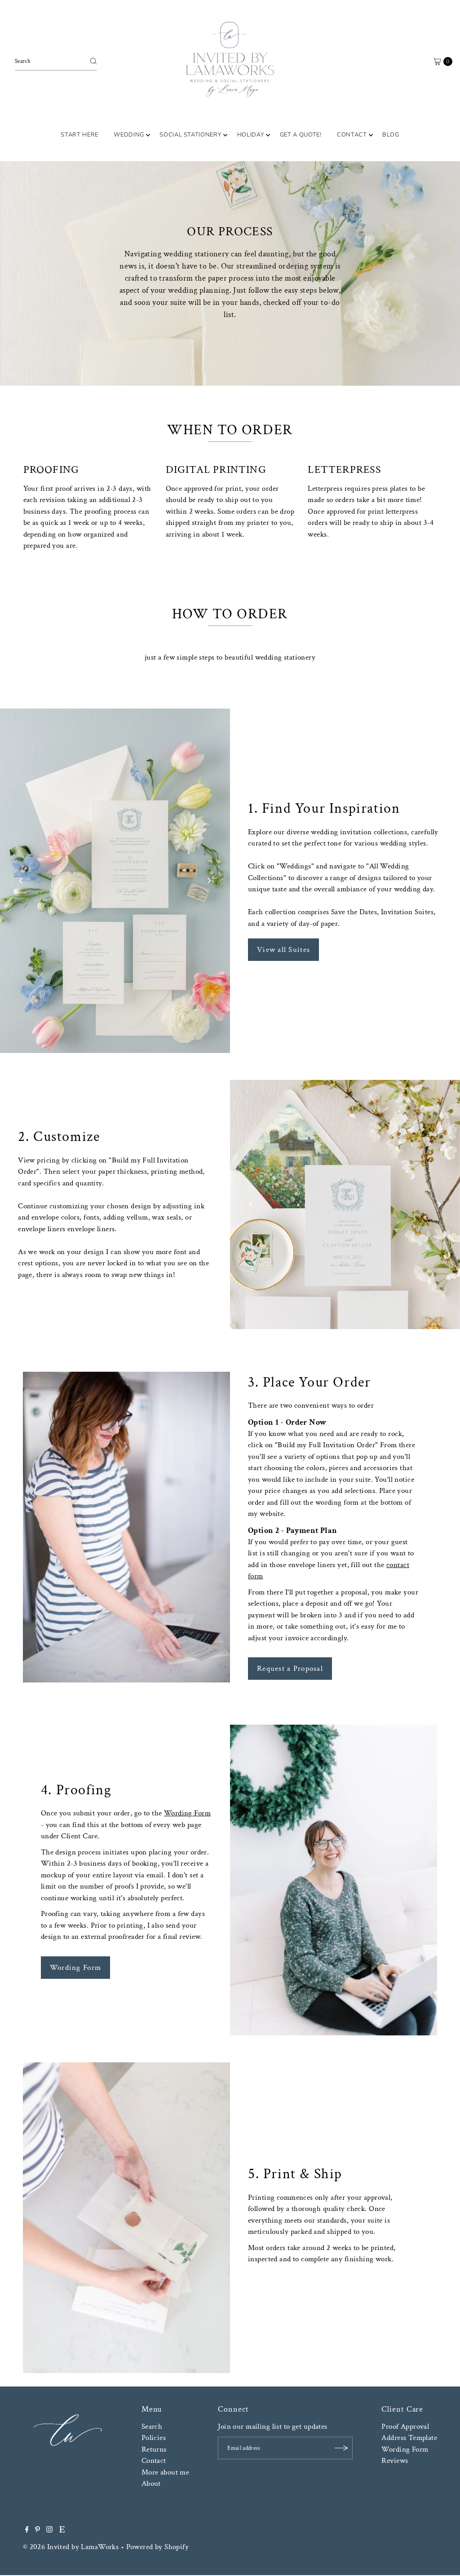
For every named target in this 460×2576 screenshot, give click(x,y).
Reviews (395, 2461)
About (151, 2484)
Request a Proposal (290, 1669)
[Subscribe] (341, 2448)
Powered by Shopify (158, 2547)
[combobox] (56, 61)
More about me (166, 2472)
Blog (391, 135)
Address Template (409, 2438)
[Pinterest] (38, 2530)
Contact (352, 135)
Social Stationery (190, 135)
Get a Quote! (301, 135)
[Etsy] (62, 2530)
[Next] (209, 881)
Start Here (80, 135)
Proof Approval (405, 2426)
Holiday (251, 135)
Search (152, 2426)
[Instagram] (49, 2530)
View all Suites (283, 950)
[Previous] (21, 881)
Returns (154, 2449)
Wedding (129, 135)
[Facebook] (27, 2530)
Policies (154, 2438)
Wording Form (187, 1813)
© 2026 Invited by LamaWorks (71, 2547)
